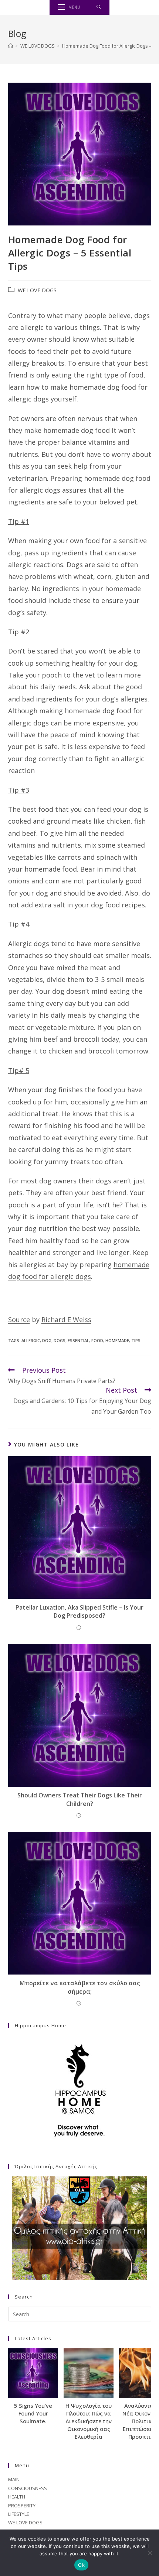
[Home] (11, 46)
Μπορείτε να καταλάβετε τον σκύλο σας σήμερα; (80, 1987)
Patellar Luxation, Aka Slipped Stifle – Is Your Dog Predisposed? (79, 1611)
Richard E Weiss (66, 1320)
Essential (78, 1340)
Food (97, 1340)
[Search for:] (99, 7)
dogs (60, 1340)
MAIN (14, 2479)
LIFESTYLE (19, 2514)
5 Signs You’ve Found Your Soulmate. (33, 2413)
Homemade (117, 1340)
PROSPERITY (22, 2506)
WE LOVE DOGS (37, 290)
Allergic (31, 1340)
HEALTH (17, 2497)
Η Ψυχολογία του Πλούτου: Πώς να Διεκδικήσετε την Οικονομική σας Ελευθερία (89, 2421)
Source (19, 1320)
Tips (136, 1340)
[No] (150, 2553)
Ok (81, 2565)
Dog (47, 1340)
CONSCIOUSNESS (28, 2488)
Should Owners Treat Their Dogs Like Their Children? (80, 1799)
